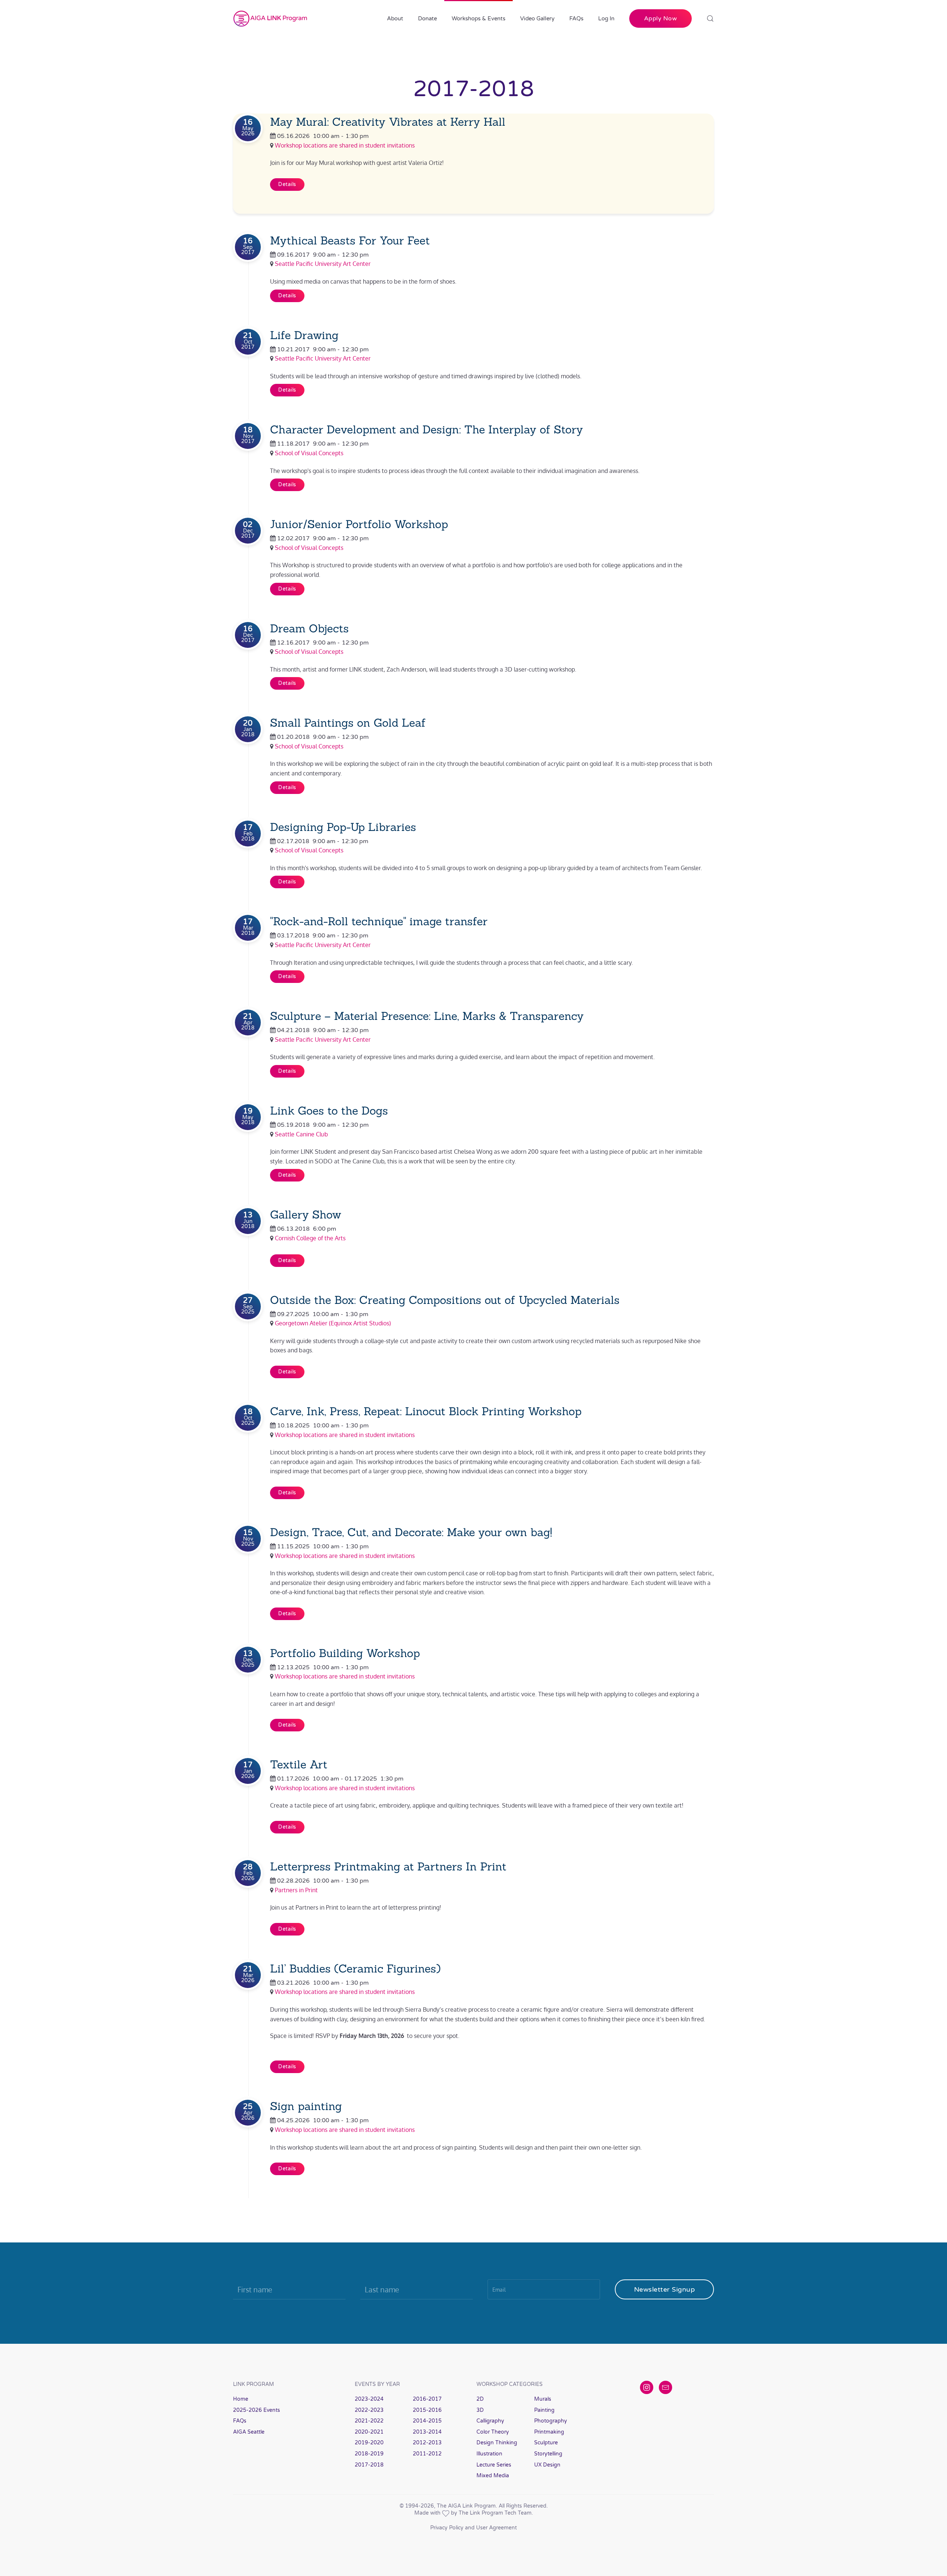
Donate (427, 18)
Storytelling (548, 2454)
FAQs (576, 18)
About (395, 18)
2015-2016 (427, 2410)
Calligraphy (490, 2421)
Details (287, 184)
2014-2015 (427, 2421)
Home (241, 2399)
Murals (543, 2399)
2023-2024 (369, 2399)
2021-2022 (369, 2421)
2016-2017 (427, 2399)
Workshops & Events (478, 18)
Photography (551, 2421)
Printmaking (549, 2432)
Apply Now (661, 18)
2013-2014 (427, 2432)
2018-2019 (369, 2454)
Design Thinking (497, 2443)
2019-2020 (369, 2443)
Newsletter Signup (665, 2289)
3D (480, 2410)
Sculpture (546, 2443)
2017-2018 (369, 2465)
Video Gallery (537, 18)
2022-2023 (369, 2410)
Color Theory (493, 2432)
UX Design (547, 2465)
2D (480, 2399)
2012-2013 (427, 2443)
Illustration (489, 2454)
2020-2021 (369, 2432)
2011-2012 (427, 2454)
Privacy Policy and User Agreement (473, 2528)
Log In (606, 18)
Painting (544, 2410)
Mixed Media (493, 2476)
